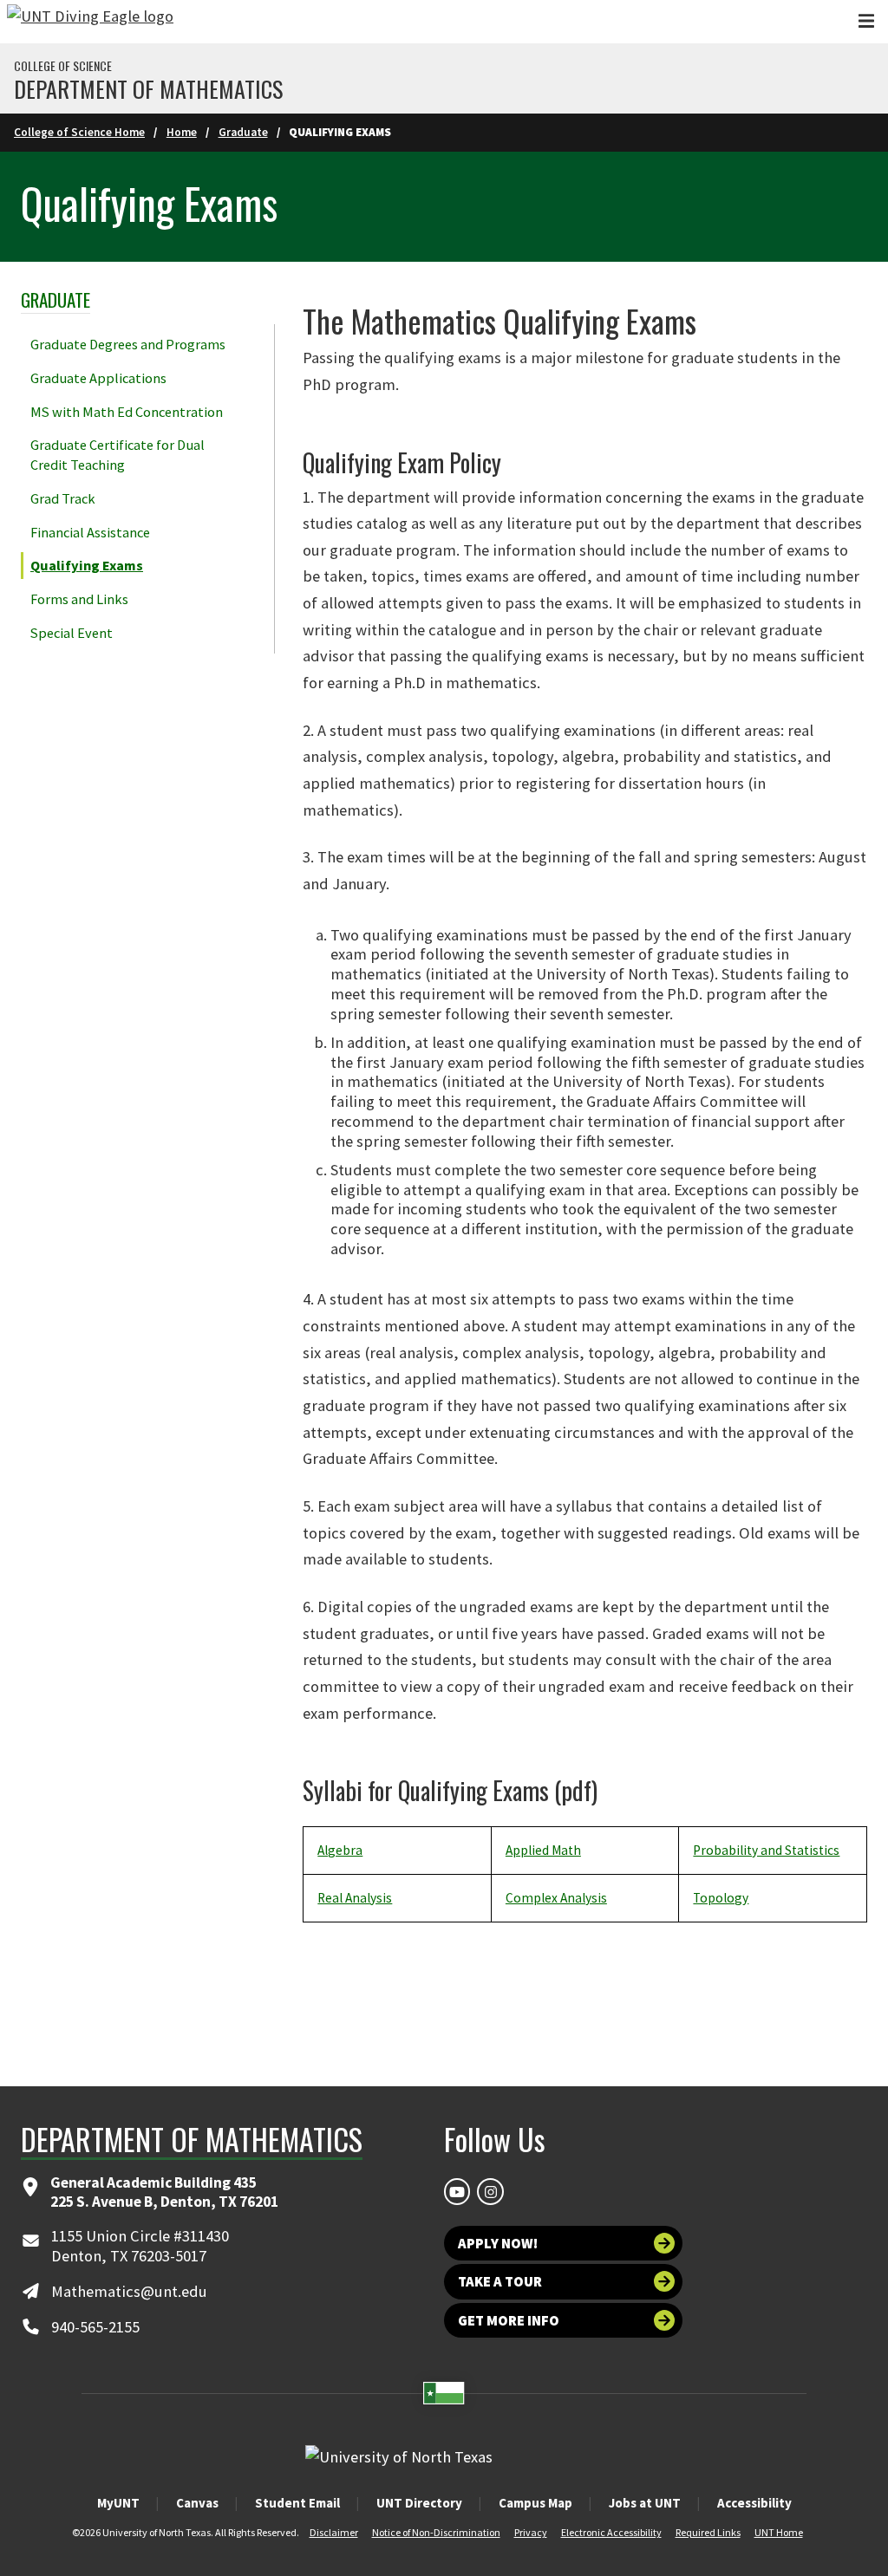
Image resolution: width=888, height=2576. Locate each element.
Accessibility (754, 2503)
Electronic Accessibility (611, 2532)
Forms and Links (79, 599)
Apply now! (498, 2243)
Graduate (243, 132)
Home (182, 132)
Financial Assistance (90, 532)
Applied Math (543, 1850)
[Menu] (866, 21)
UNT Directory (419, 2503)
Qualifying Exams (87, 565)
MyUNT (118, 2503)
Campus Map (535, 2503)
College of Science (63, 66)
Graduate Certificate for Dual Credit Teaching (118, 455)
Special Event (72, 633)
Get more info (509, 2320)
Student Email (297, 2503)
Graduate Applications (98, 378)
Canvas (197, 2503)
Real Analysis (355, 1898)
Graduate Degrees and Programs (128, 344)
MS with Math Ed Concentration (127, 412)
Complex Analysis (556, 1898)
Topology (721, 1898)
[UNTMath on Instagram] (490, 2191)
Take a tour (500, 2281)
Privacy (531, 2532)
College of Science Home (79, 132)
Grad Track (63, 498)
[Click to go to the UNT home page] (90, 22)
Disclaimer (334, 2532)
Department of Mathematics (148, 89)
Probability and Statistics (766, 1850)
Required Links (708, 2532)
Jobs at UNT (645, 2503)
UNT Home (779, 2532)
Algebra (340, 1850)
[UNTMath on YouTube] (457, 2191)
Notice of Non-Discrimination (436, 2532)
